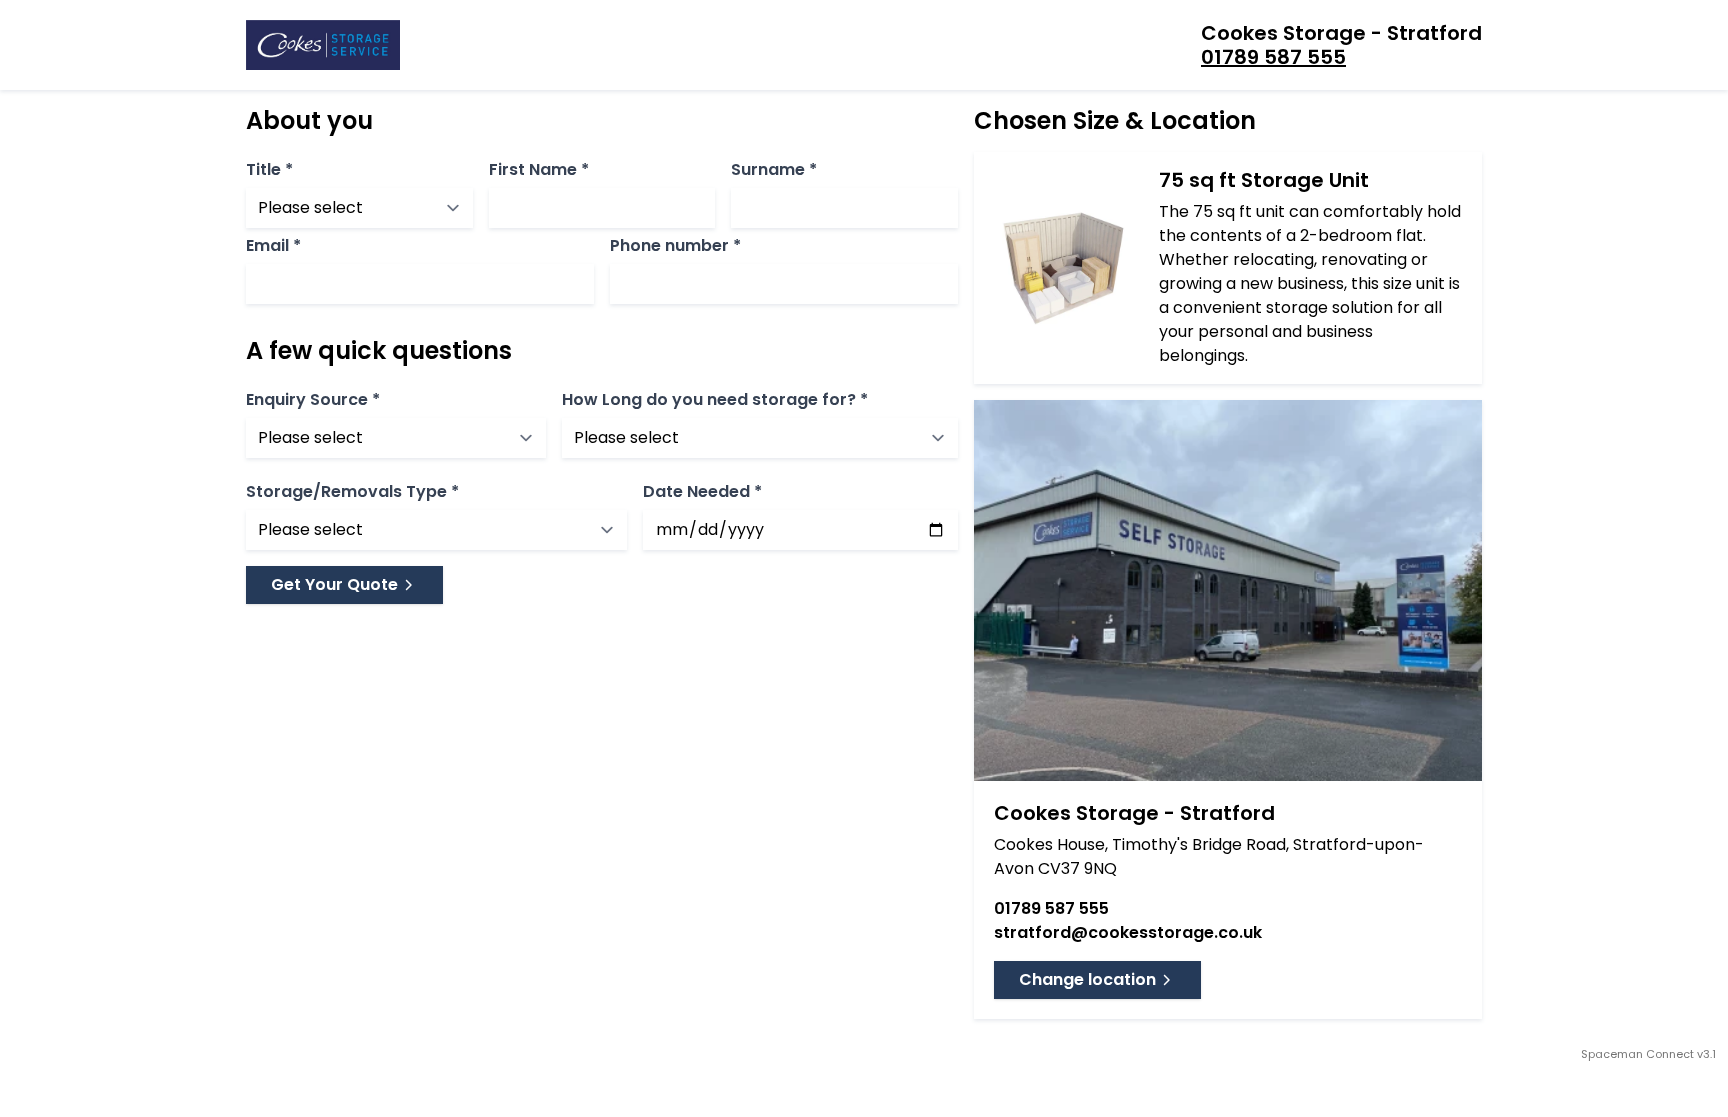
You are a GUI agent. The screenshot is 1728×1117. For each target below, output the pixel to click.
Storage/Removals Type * (352, 492)
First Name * (539, 170)
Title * (269, 170)
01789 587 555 (1273, 57)
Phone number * (675, 246)
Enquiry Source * (313, 400)
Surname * (774, 170)
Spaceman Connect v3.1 (1648, 1054)
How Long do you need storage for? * (715, 400)
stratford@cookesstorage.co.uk (1128, 932)
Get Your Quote (334, 584)
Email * (273, 246)
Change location (1087, 979)
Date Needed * (702, 492)
